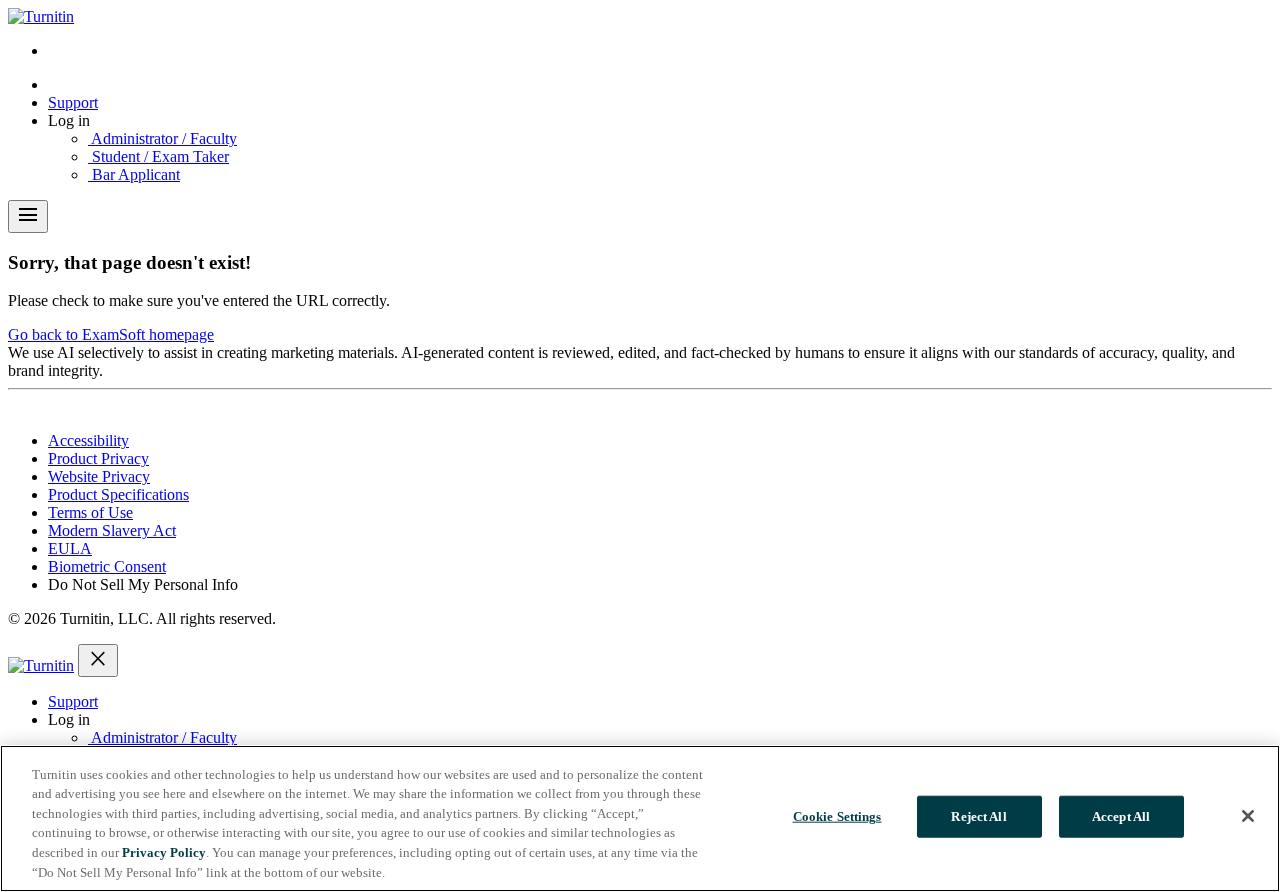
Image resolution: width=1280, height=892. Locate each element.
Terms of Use (90, 512)
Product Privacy (98, 458)
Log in (69, 120)
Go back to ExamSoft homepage (111, 334)
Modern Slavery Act (112, 530)
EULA (70, 548)
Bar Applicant (134, 174)
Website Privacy (99, 476)
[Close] (1248, 816)
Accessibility (88, 440)
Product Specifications (118, 494)
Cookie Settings (837, 816)
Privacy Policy (164, 852)
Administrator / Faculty (162, 138)
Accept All (1121, 816)
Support (73, 102)
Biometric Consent (107, 566)
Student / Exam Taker (158, 156)
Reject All (978, 816)
